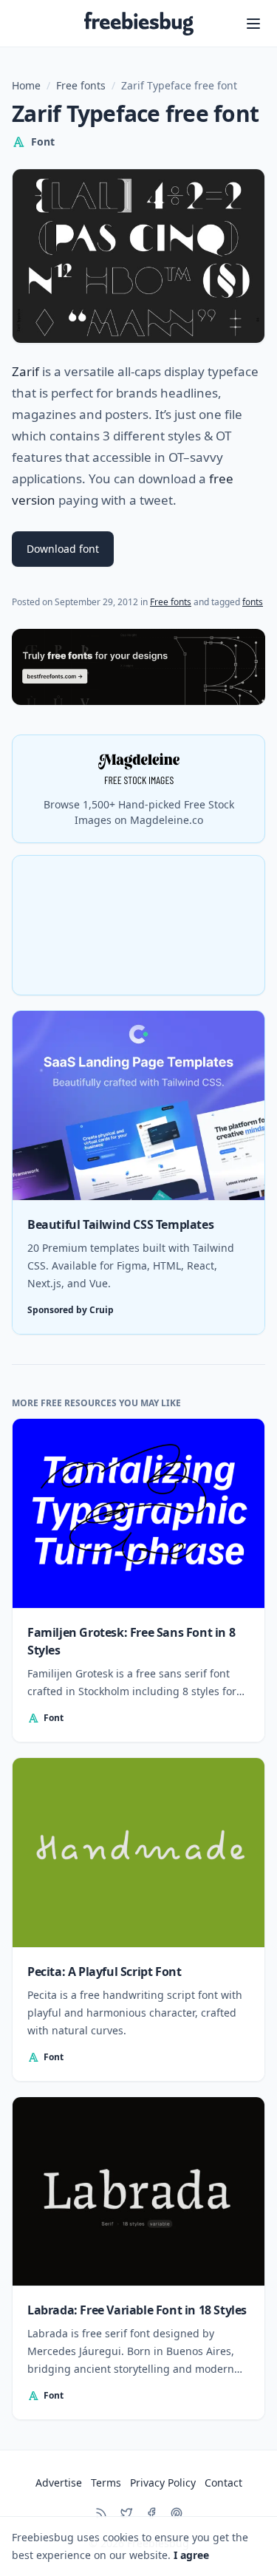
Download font (63, 549)
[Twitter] (126, 2513)
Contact (223, 2483)
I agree (191, 2555)
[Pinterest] (177, 2513)
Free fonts (81, 85)
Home (26, 85)
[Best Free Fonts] (138, 667)
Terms (106, 2483)
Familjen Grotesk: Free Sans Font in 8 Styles (131, 1641)
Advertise (59, 2483)
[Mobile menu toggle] (253, 24)
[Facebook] (151, 2513)
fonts (253, 602)
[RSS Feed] (101, 2513)
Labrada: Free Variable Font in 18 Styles (137, 2310)
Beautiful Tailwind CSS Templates (120, 1224)
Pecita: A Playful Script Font (104, 1972)
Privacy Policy (163, 2483)
